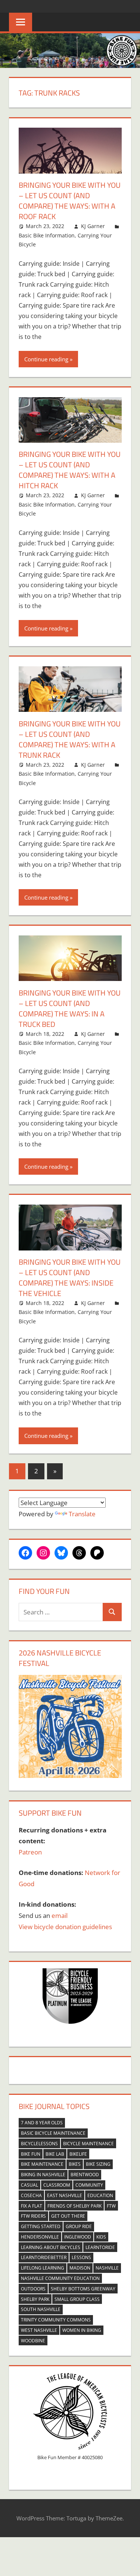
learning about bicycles (51, 2247)
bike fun (31, 2154)
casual (29, 2185)
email (60, 1915)
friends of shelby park (74, 2206)
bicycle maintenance (88, 2144)
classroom (57, 2185)
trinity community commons (56, 2320)
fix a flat (32, 2206)
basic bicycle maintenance (53, 2133)
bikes (75, 2164)
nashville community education (60, 2278)
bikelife (78, 2154)
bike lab (55, 2154)
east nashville (65, 2195)
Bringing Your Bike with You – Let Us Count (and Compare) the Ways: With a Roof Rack (70, 201)
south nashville (41, 2309)
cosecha (31, 2195)
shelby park (35, 2299)
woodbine (33, 2341)
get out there (68, 2216)
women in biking (82, 2330)
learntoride (100, 2247)
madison (80, 2268)
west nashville (39, 2330)
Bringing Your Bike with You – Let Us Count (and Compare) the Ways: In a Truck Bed (70, 1008)
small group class (77, 2299)
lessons (81, 2257)
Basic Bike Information (47, 235)
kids (101, 2237)
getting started (41, 2226)
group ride (79, 2226)
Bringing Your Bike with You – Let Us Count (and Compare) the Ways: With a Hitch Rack (70, 470)
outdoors (33, 2289)
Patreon (30, 1852)
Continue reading (46, 359)
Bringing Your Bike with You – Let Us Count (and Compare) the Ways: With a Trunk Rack (70, 739)
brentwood (85, 2175)
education (100, 2195)
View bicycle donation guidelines (65, 1927)
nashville (107, 2268)
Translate (82, 1514)
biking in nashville (43, 2175)
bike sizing (98, 2164)
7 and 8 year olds (42, 2123)
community (89, 2185)
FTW (111, 2206)
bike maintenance (42, 2164)
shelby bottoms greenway (83, 2289)
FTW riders (33, 2216)
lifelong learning (43, 2268)
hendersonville (40, 2237)
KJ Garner (93, 226)
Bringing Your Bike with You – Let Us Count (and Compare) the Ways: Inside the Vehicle (70, 1278)
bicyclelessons (39, 2144)
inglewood (78, 2237)
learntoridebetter (44, 2257)
